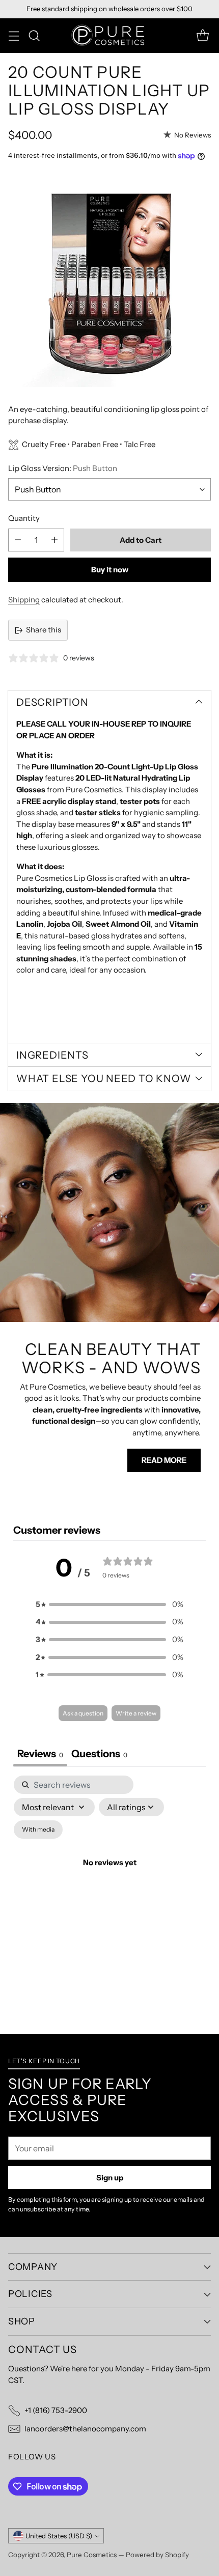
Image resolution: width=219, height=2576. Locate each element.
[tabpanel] (109, 1875)
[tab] (99, 1755)
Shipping (24, 600)
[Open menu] (13, 35)
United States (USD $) (59, 2536)
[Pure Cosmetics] (109, 36)
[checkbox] (38, 1830)
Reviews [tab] (40, 1754)
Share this (44, 630)
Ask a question (83, 1713)
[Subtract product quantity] (18, 540)
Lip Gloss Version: (63, 468)
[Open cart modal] (202, 35)
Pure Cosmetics (92, 2555)
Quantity (24, 518)
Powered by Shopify (157, 2555)
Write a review (136, 1713)
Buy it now (110, 570)
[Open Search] (34, 35)
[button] (109, 1605)
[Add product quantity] (54, 540)
